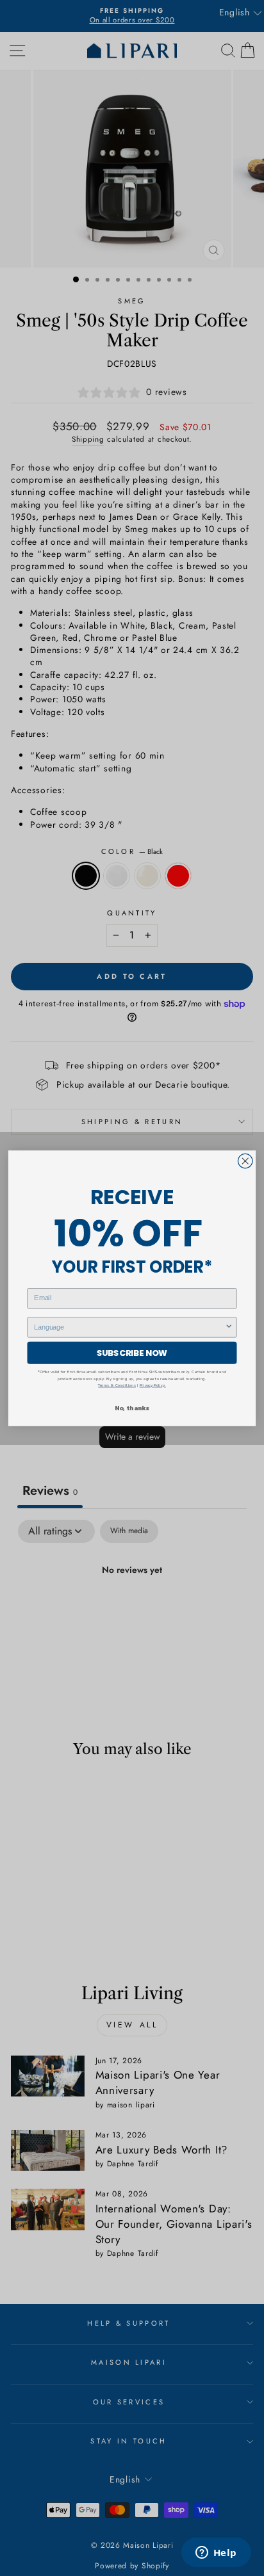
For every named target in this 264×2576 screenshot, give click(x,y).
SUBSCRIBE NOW (132, 1353)
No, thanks (132, 1407)
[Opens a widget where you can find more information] (216, 2554)
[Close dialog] (245, 1161)
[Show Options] (229, 1327)
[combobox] (129, 1327)
